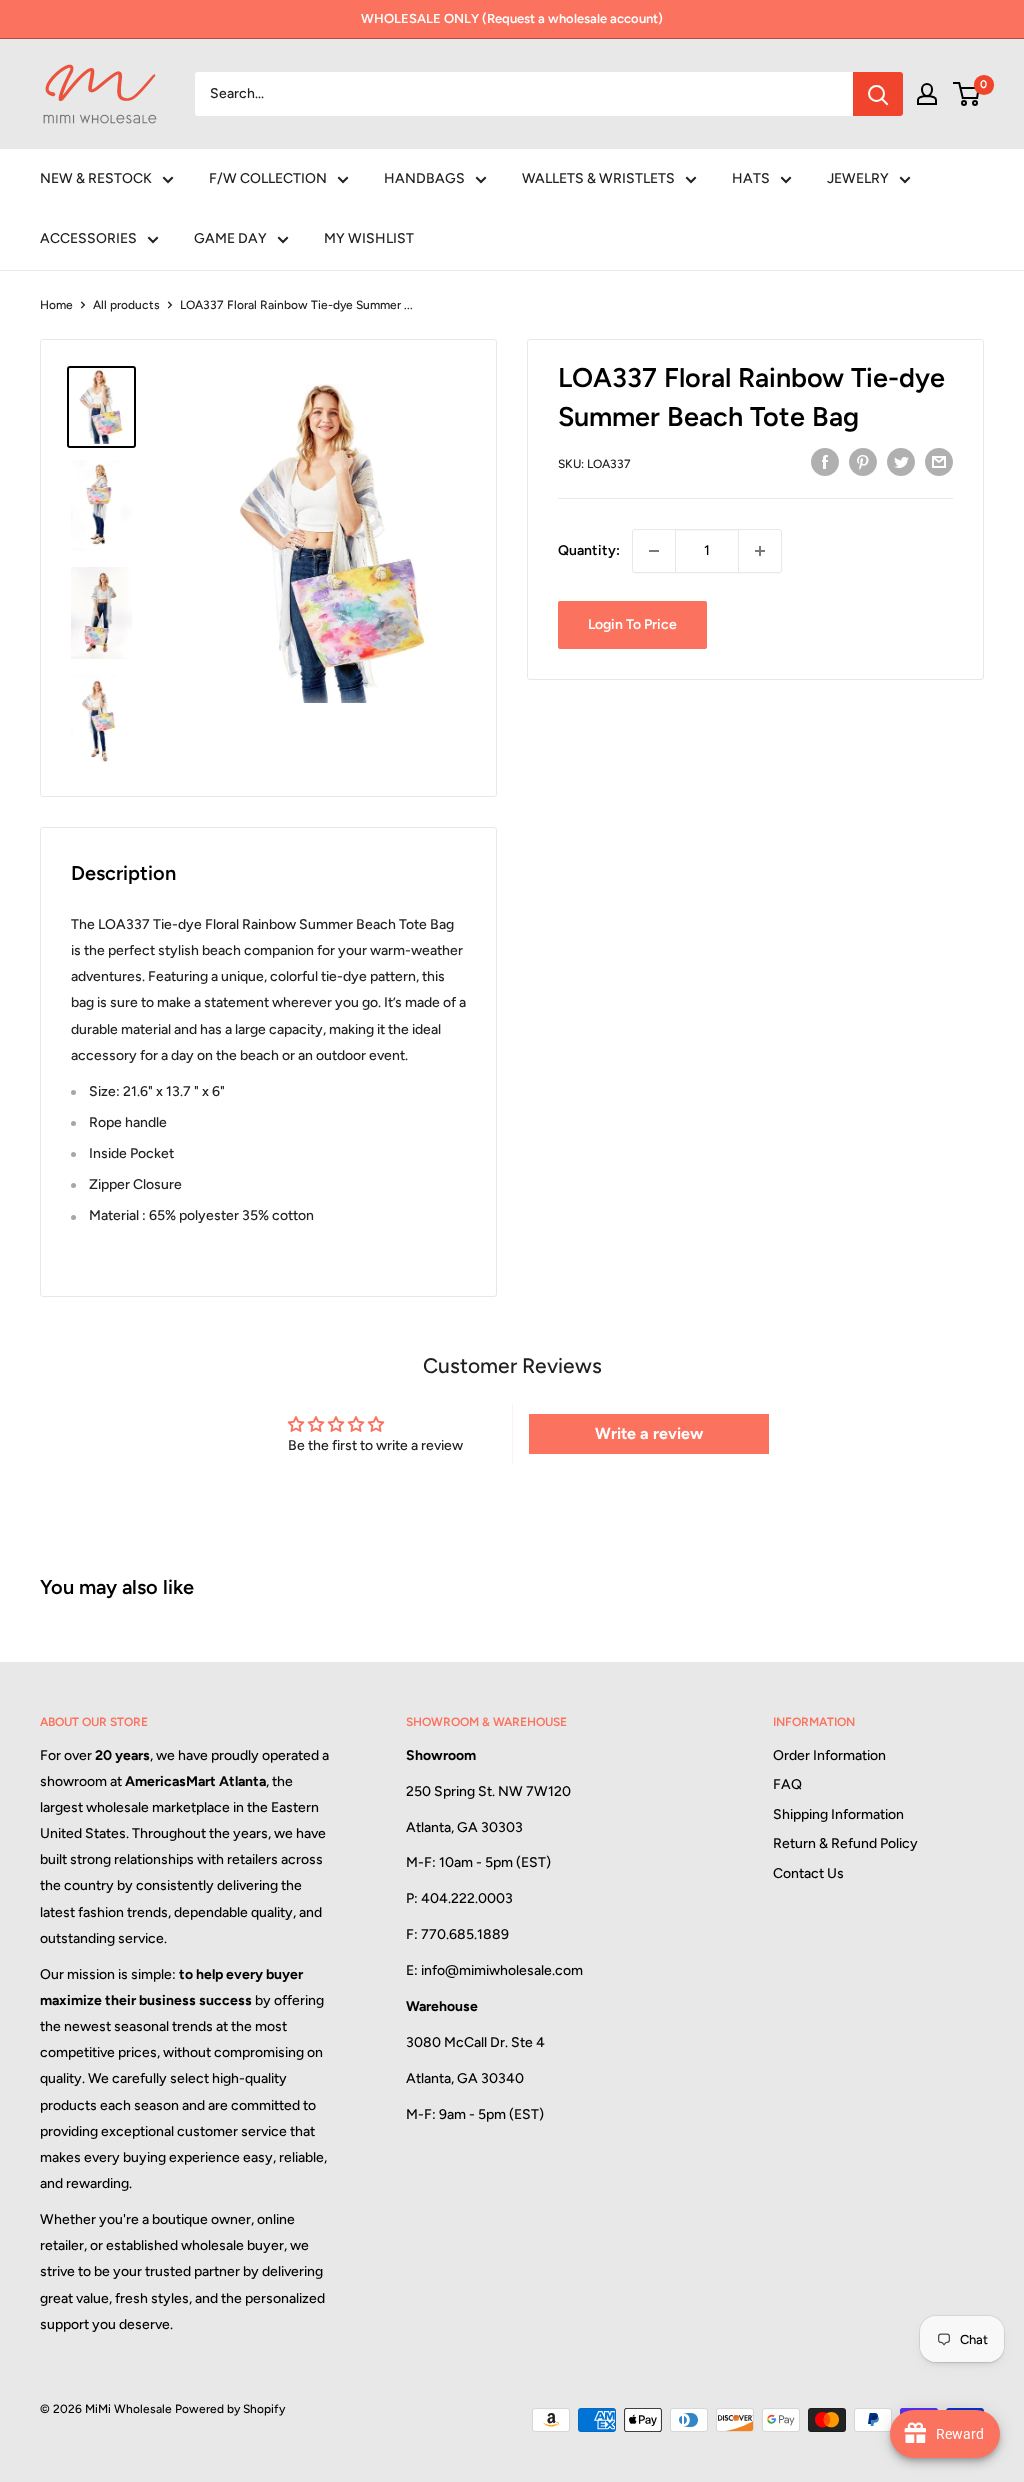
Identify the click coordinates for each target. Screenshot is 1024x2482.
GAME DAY (230, 238)
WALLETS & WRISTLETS (598, 178)
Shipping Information (838, 1814)
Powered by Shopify (230, 2409)
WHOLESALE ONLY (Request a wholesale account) (512, 18)
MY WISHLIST (369, 238)
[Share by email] (939, 462)
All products (126, 305)
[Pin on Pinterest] (863, 462)
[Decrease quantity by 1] (654, 551)
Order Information (829, 1755)
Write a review (649, 1433)
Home (56, 305)
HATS (751, 178)
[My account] (927, 94)
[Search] (878, 94)
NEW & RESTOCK (96, 178)
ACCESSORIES (88, 238)
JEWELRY (858, 178)
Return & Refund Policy (845, 1843)
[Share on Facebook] (825, 462)
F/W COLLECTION (268, 178)
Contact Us (808, 1873)
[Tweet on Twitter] (901, 462)
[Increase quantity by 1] (760, 551)
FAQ (787, 1784)
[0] (967, 94)
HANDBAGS (424, 178)
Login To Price (632, 624)
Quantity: (589, 550)
